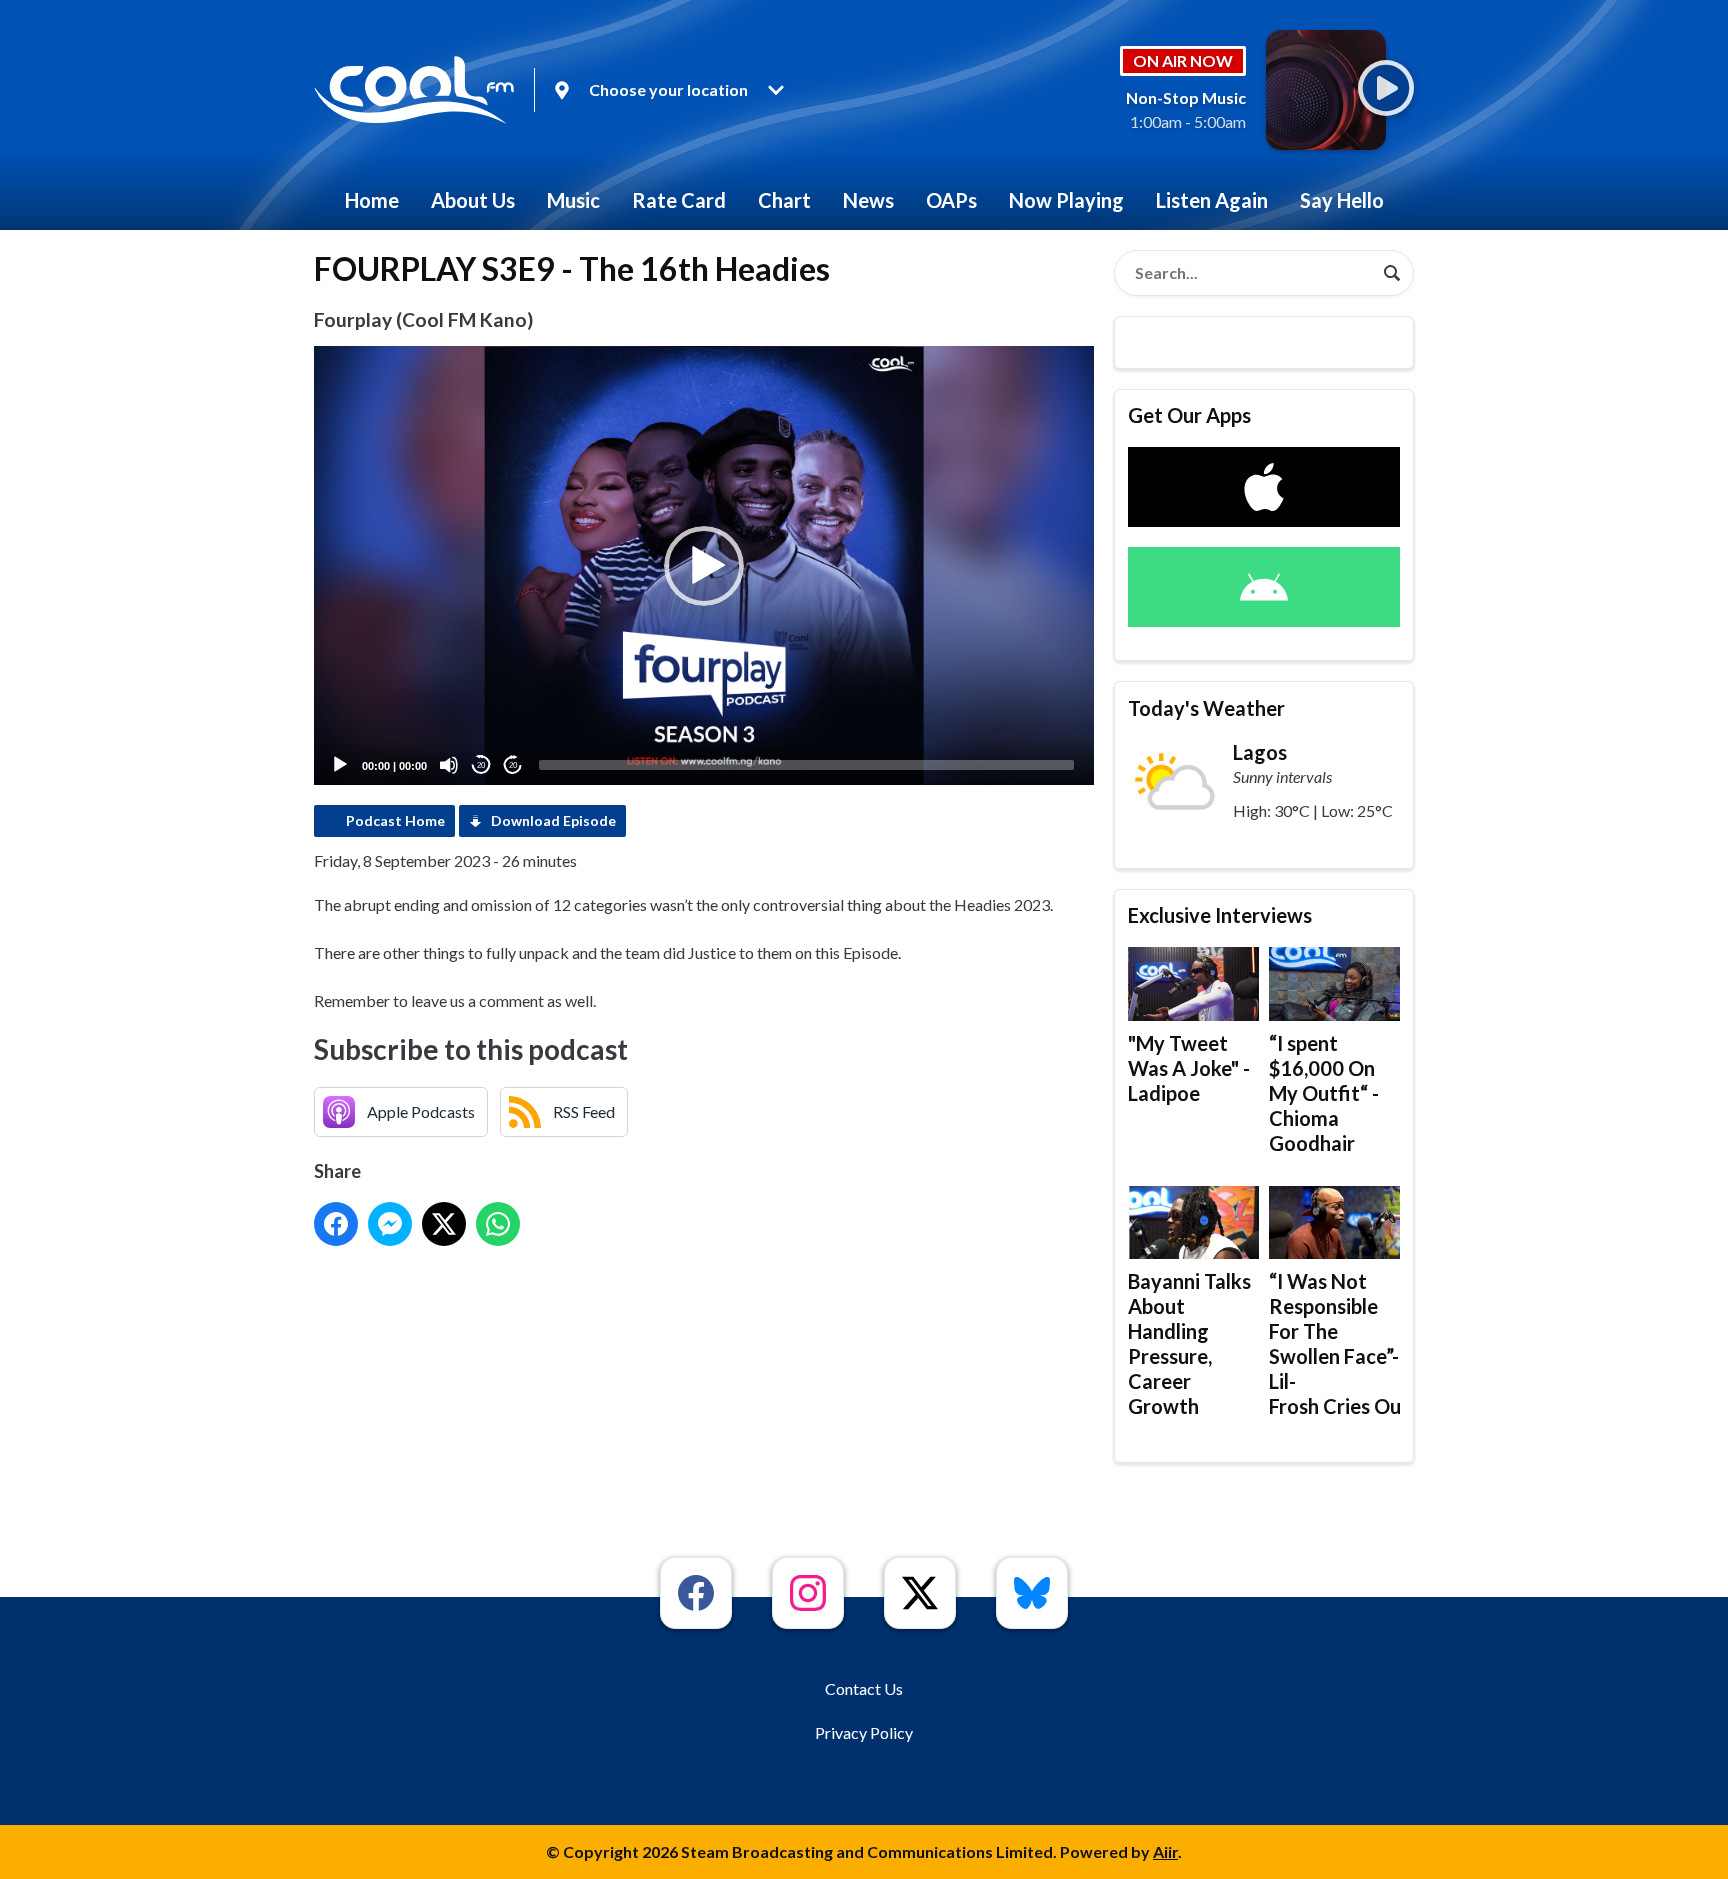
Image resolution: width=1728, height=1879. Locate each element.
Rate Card (679, 200)
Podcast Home (395, 820)
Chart (784, 200)
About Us (473, 200)
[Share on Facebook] (336, 1224)
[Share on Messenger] (390, 1224)
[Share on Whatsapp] (498, 1224)
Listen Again (1212, 200)
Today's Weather (1206, 708)
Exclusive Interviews (1220, 915)
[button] (704, 566)
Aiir (1165, 1851)
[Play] (340, 765)
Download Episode (553, 820)
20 (481, 765)
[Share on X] (444, 1224)
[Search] (1392, 273)
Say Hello (1342, 200)
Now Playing (1066, 200)
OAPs (951, 200)
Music (573, 200)
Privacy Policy (864, 1732)
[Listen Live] (1386, 88)
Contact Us (864, 1688)
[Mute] (449, 765)
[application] (704, 565)
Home (372, 200)
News (868, 200)
